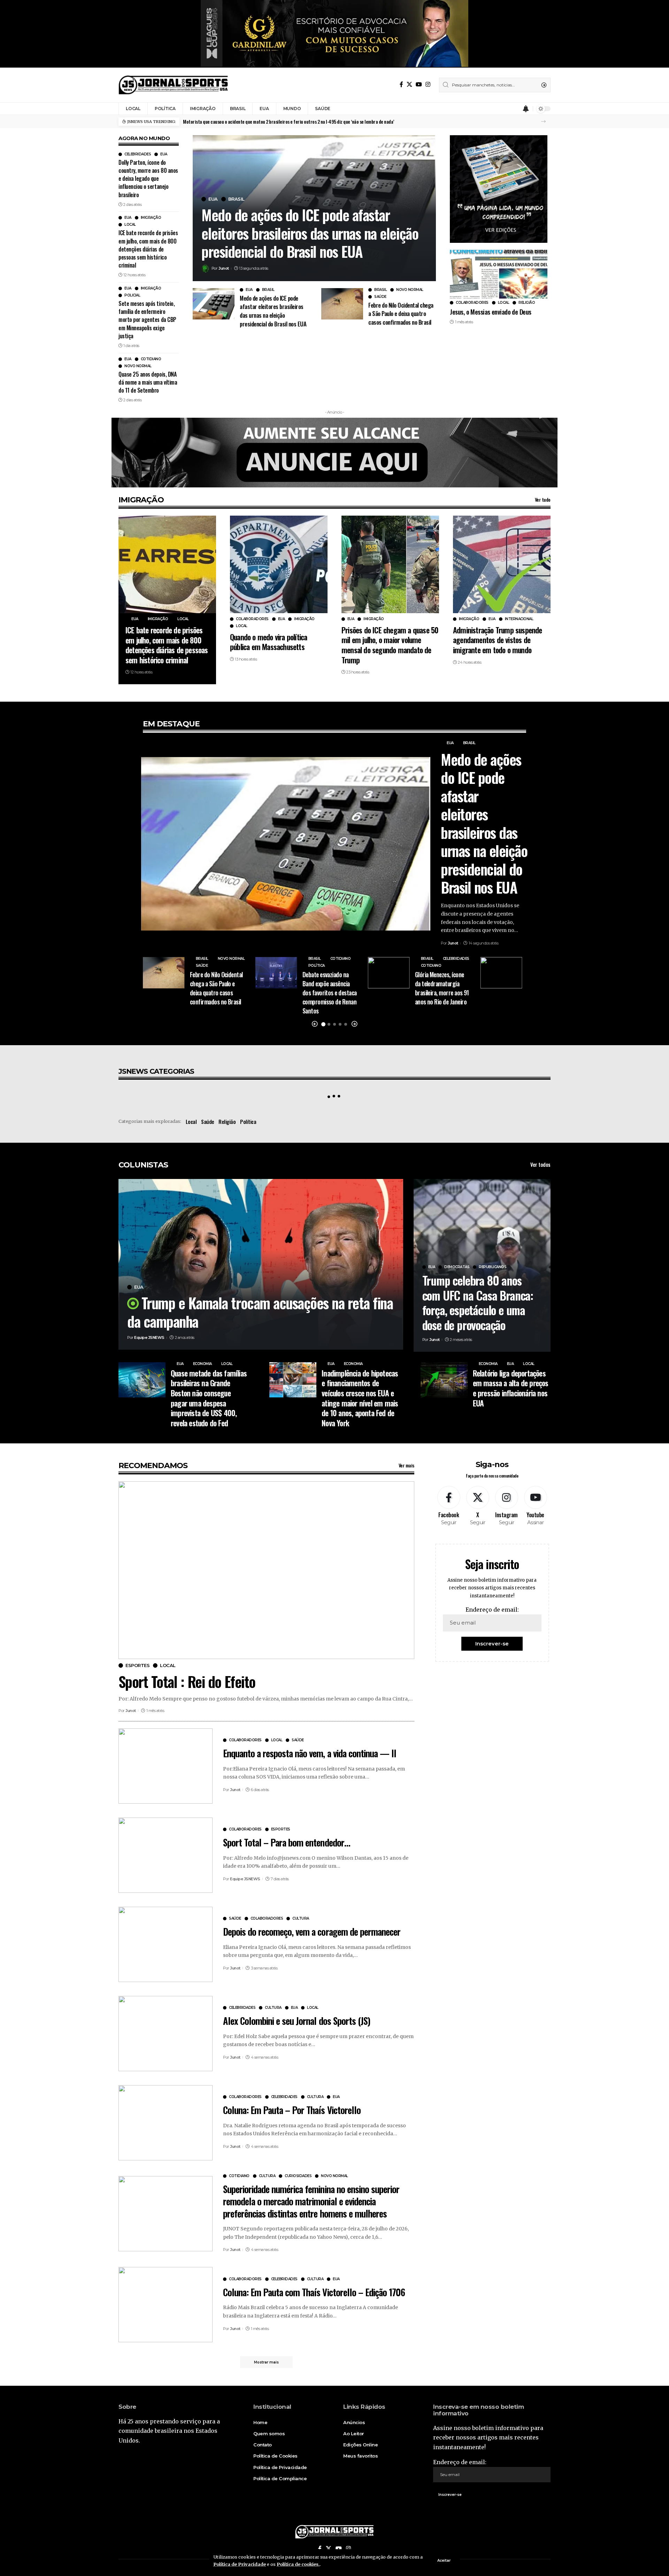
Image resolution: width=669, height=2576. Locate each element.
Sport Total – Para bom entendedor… (287, 1842)
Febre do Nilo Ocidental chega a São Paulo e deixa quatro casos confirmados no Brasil (401, 314)
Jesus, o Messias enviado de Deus (490, 311)
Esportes (137, 1665)
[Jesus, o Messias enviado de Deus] (499, 274)
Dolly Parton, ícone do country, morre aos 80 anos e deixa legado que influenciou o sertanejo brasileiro (148, 179)
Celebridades (138, 154)
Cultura (301, 1919)
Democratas (457, 1267)
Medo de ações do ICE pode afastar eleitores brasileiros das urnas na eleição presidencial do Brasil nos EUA (310, 233)
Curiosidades (298, 2176)
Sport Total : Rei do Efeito (187, 1681)
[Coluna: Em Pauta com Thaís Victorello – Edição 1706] (166, 2305)
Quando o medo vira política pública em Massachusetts (268, 642)
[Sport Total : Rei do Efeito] (266, 1570)
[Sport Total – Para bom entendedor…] (166, 1855)
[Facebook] (401, 84)
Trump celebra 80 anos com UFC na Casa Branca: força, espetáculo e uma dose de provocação (478, 1302)
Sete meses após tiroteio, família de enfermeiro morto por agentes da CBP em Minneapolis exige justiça (147, 320)
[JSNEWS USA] (173, 85)
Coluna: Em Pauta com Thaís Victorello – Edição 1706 (314, 2292)
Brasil (236, 199)
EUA (164, 154)
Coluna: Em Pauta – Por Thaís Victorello (292, 2110)
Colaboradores (472, 303)
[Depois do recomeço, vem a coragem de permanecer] (166, 1944)
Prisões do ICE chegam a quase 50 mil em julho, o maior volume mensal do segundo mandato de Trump (390, 645)
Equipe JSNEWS (149, 1337)
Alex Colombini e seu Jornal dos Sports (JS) (297, 2021)
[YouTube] (419, 84)
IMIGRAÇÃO (141, 500)
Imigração (151, 218)
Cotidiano (151, 359)
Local (130, 225)
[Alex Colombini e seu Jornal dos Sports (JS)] (166, 2034)
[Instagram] (428, 84)
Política (317, 966)
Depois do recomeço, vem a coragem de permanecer (312, 1931)
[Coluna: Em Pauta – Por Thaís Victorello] (166, 2123)
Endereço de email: (492, 1610)
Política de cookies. (298, 2564)
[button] (543, 121)
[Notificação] (526, 109)
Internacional (519, 619)
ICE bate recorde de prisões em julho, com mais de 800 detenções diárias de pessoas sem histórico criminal (148, 249)
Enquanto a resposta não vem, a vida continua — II (310, 1753)
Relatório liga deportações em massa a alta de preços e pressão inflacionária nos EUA (511, 1388)
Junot (224, 268)
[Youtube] (536, 1506)
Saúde (380, 297)
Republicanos (493, 1267)
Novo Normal (138, 366)
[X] (409, 84)
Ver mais (406, 1465)
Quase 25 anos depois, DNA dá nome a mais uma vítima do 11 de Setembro (148, 382)
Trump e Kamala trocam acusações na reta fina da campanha (260, 1312)
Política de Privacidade (240, 2564)
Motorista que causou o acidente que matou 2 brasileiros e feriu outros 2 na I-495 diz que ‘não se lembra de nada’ (289, 121)
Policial (132, 295)
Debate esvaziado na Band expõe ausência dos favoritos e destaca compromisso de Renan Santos (330, 993)
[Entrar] (513, 109)
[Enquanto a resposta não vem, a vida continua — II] (166, 1766)
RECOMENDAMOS (153, 1466)
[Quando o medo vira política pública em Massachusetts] (279, 564)
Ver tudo (543, 499)
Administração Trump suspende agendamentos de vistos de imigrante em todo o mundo (498, 640)
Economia (202, 1364)
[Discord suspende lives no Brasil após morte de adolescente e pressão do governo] (501, 973)
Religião (527, 303)
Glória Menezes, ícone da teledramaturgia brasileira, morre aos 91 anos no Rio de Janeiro (442, 988)
